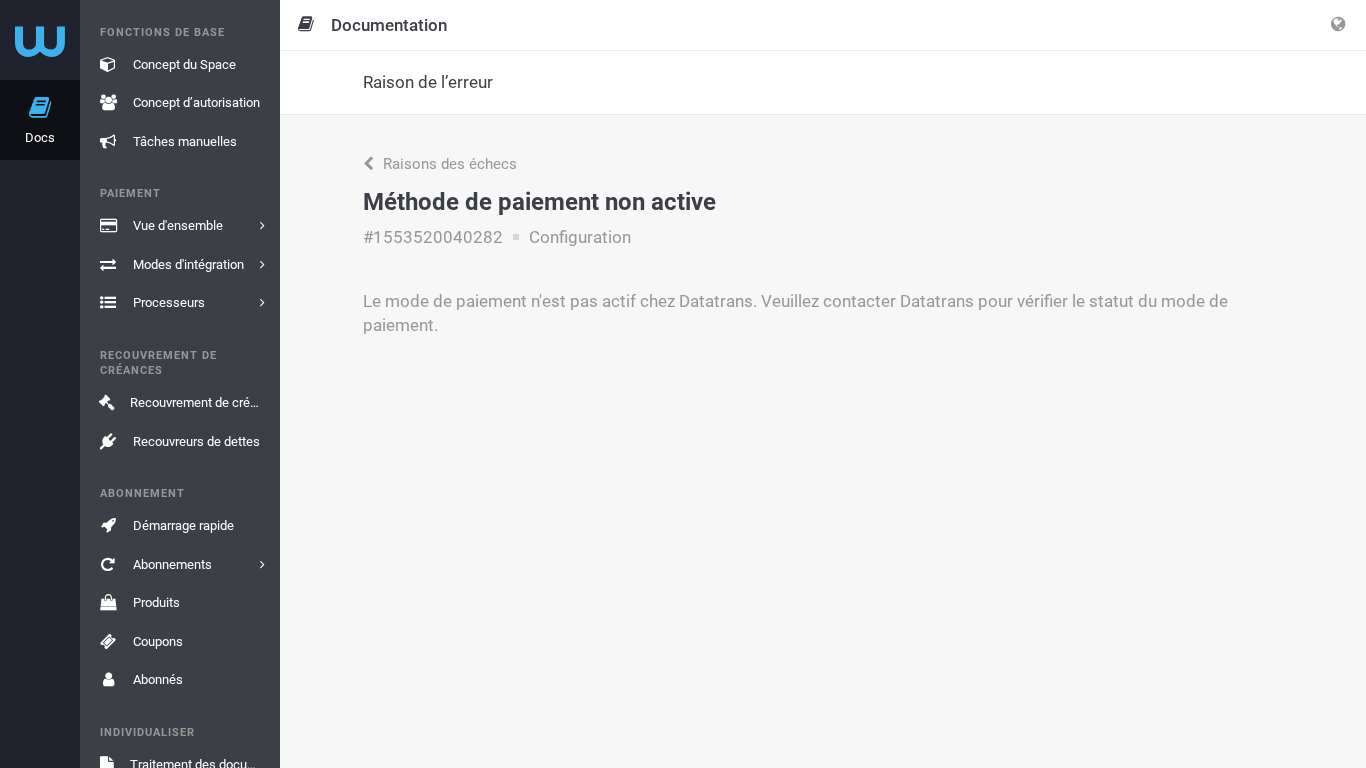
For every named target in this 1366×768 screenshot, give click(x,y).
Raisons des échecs (448, 164)
